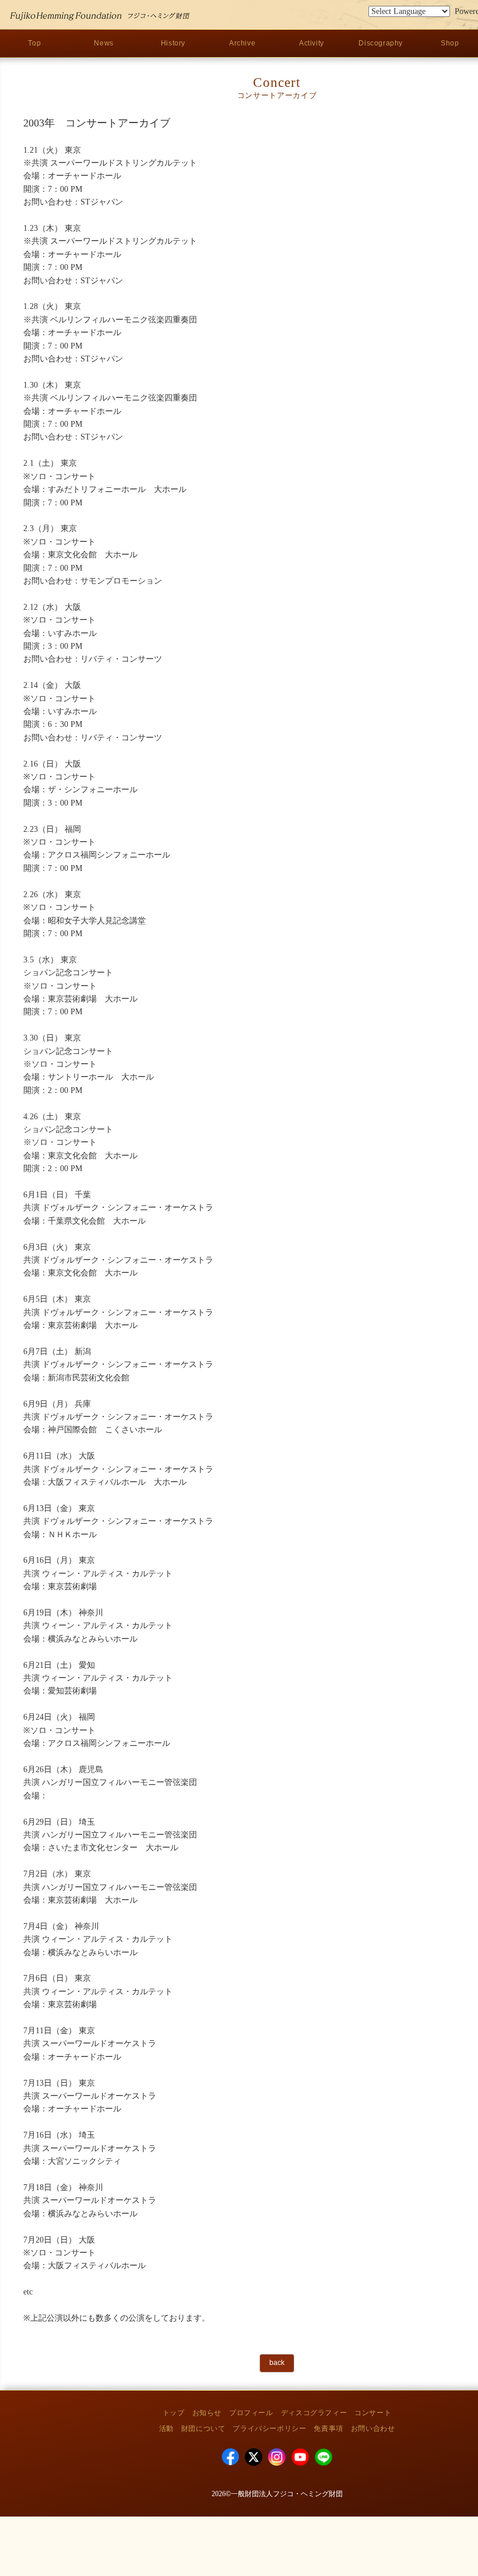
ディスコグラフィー (314, 2413)
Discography (381, 43)
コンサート (373, 2413)
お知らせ (207, 2413)
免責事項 (328, 2429)
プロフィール (251, 2413)
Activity (312, 43)
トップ (174, 2413)
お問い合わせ (373, 2429)
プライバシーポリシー (269, 2429)
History (173, 43)
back (277, 2363)
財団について (203, 2429)
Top (34, 43)
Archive (242, 43)
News (103, 43)
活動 (166, 2429)
